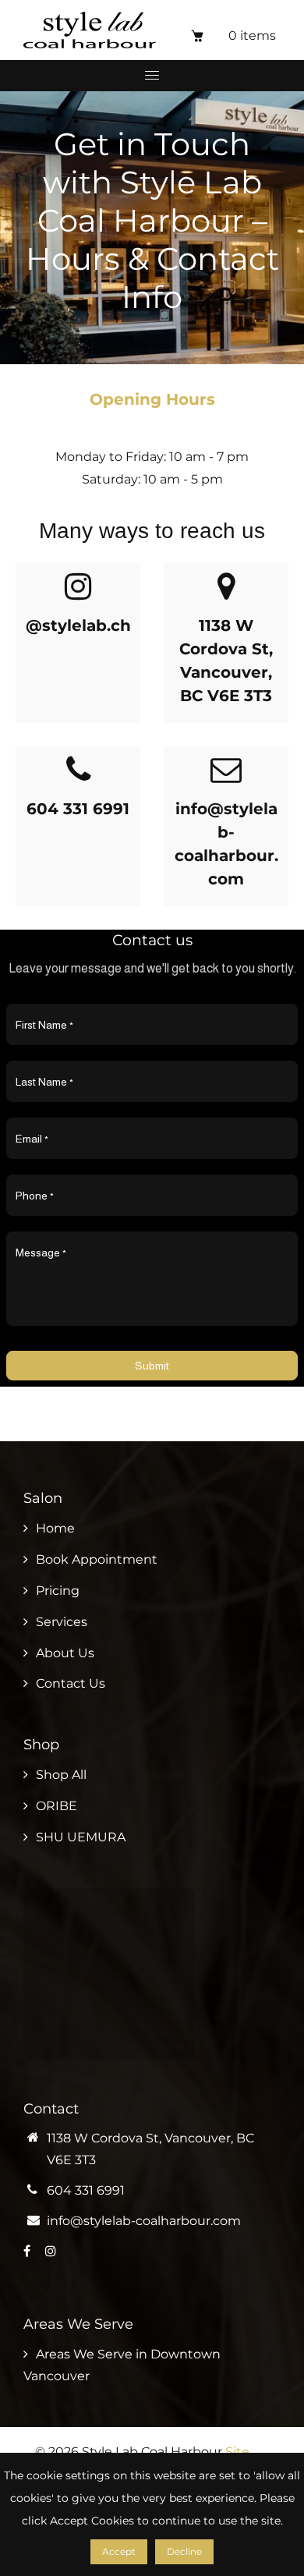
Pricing (58, 1591)
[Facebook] (28, 2251)
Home (55, 1528)
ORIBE (57, 1806)
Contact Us (71, 1683)
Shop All (61, 1775)
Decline (184, 2551)
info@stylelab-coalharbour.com (144, 2221)
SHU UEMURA (81, 1837)
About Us (65, 1653)
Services (62, 1622)
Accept (119, 2551)
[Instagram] (52, 2251)
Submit (152, 1366)
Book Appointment (97, 1559)
